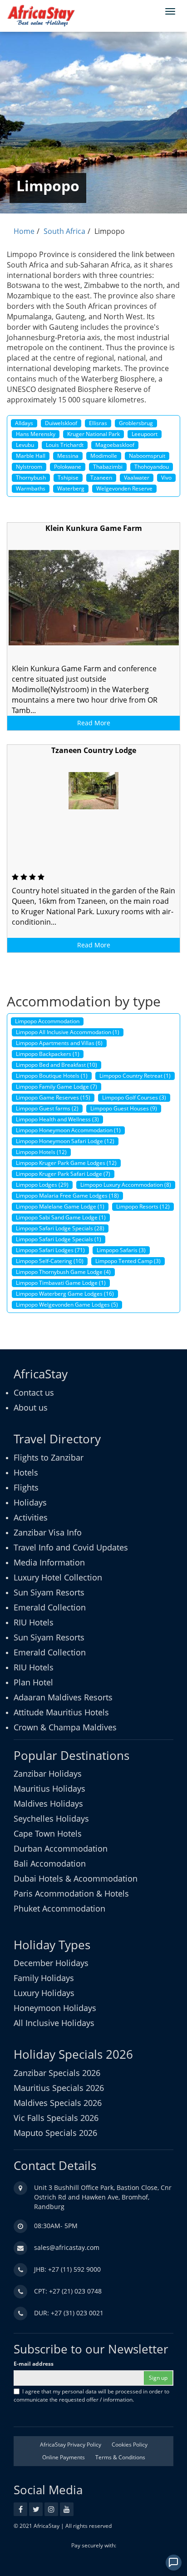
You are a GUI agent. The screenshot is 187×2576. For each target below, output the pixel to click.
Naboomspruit (147, 456)
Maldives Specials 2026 (58, 2103)
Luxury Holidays (44, 1993)
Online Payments (64, 2457)
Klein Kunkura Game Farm (94, 528)
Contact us (34, 1392)
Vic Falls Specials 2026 (56, 2118)
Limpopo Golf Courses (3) (134, 1097)
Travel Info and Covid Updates (71, 1547)
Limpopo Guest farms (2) (47, 1108)
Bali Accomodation (50, 1863)
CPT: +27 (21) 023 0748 (68, 2291)
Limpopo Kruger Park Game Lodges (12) (66, 1163)
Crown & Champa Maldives (65, 1727)
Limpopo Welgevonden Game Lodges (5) (67, 1305)
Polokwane (68, 467)
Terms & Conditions (120, 2457)
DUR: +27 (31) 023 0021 (69, 2313)
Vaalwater (137, 478)
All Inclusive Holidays (54, 2023)
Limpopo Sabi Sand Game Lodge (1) (61, 1217)
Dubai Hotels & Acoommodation (76, 1878)
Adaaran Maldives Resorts (63, 1697)
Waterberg (71, 488)
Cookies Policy (130, 2445)
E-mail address (34, 2364)
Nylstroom (29, 467)
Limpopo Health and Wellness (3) (57, 1119)
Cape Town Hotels (48, 1833)
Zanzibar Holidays (48, 1773)
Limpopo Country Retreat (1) (135, 1076)
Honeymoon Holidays (55, 2008)
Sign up (158, 2378)
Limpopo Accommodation (47, 1021)
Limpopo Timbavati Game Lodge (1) (61, 1283)
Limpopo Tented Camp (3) (128, 1261)
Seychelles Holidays (51, 1818)
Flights (26, 1487)
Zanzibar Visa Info (48, 1532)
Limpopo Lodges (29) (42, 1185)
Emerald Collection (50, 1607)
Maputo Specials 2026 (55, 2133)
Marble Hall (31, 456)
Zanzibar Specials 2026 (57, 2073)
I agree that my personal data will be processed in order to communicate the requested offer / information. (91, 2395)
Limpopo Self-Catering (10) (50, 1261)
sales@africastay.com (67, 2247)
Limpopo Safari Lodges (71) (50, 1250)
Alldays (24, 423)
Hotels (26, 1472)
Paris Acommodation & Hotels (71, 1893)
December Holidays (51, 1963)
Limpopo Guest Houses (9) (124, 1108)
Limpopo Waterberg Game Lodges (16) (65, 1294)
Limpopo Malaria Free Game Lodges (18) (67, 1196)
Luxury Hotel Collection (58, 1577)
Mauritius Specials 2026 (59, 2088)
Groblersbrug (136, 423)
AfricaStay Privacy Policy (71, 2445)
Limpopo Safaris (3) (121, 1250)
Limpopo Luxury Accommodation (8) (126, 1185)
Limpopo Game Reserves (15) (53, 1097)
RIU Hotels (34, 1622)
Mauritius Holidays (49, 1788)
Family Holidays (44, 1978)
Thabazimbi (108, 467)
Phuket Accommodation (59, 1908)
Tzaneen (101, 478)
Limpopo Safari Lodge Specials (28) (60, 1228)
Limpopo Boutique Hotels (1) (52, 1076)
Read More (94, 723)
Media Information (49, 1562)
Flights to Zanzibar (49, 1457)
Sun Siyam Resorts (49, 1592)
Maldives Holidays (48, 1803)
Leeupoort (145, 434)
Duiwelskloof (61, 423)
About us (31, 1407)
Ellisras (98, 423)
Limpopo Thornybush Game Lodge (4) (63, 1272)
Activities (31, 1517)
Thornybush (31, 478)
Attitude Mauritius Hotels (61, 1712)
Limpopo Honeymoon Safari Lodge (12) (65, 1141)
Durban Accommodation (61, 1848)
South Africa (64, 231)
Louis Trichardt (65, 445)
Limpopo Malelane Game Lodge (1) (60, 1206)
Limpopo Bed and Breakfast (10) (57, 1065)
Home (24, 231)
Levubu (25, 445)
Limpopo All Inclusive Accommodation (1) (68, 1032)
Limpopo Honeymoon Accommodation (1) (68, 1130)
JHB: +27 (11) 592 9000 (67, 2269)
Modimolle (104, 456)
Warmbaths (31, 488)
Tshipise (68, 478)
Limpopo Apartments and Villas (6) (59, 1043)
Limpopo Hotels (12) (41, 1152)
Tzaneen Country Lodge (94, 750)
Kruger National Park (93, 434)
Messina (68, 456)
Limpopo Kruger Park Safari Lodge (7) (63, 1174)
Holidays (30, 1502)
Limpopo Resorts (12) (143, 1206)
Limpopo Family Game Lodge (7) (57, 1087)
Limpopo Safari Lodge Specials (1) (59, 1239)
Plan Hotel (33, 1682)
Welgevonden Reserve (124, 488)
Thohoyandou (152, 467)
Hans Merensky (36, 434)
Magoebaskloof (115, 445)
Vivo (166, 478)
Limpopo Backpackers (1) (48, 1054)
